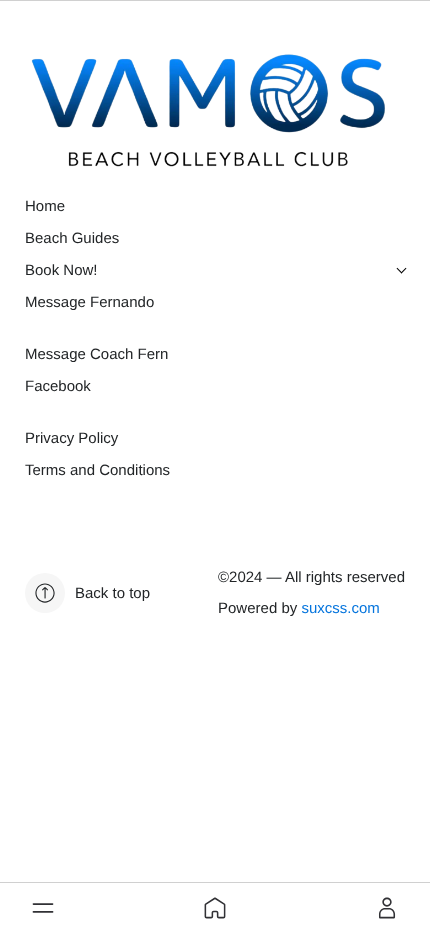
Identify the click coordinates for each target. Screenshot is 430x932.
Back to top (112, 593)
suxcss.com (340, 608)
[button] (43, 908)
